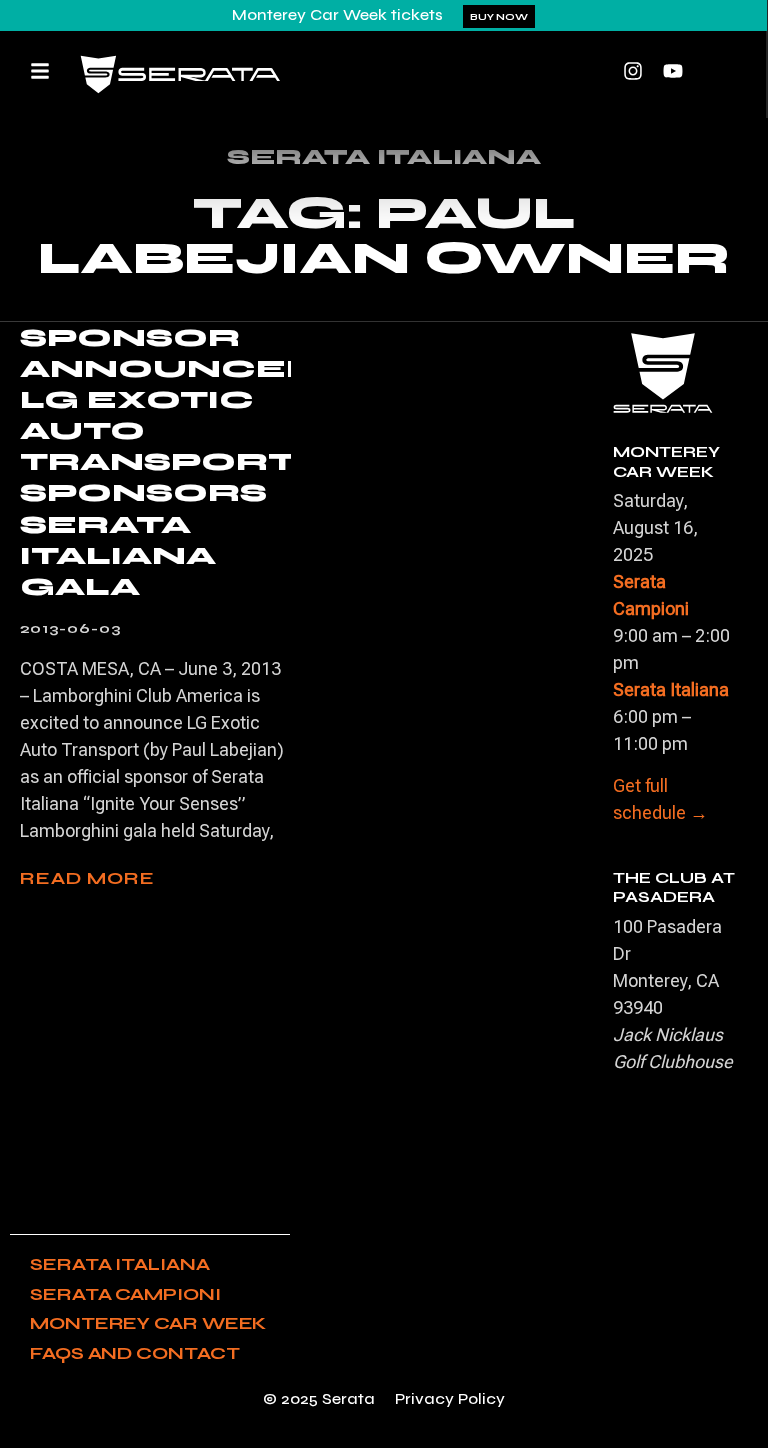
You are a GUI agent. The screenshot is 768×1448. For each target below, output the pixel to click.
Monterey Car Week (148, 1323)
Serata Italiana (120, 1264)
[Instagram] (633, 71)
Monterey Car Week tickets (337, 14)
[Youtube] (673, 71)
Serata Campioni (125, 1294)
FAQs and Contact (134, 1353)
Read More (87, 878)
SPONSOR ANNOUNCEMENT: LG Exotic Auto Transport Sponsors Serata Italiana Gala (224, 462)
